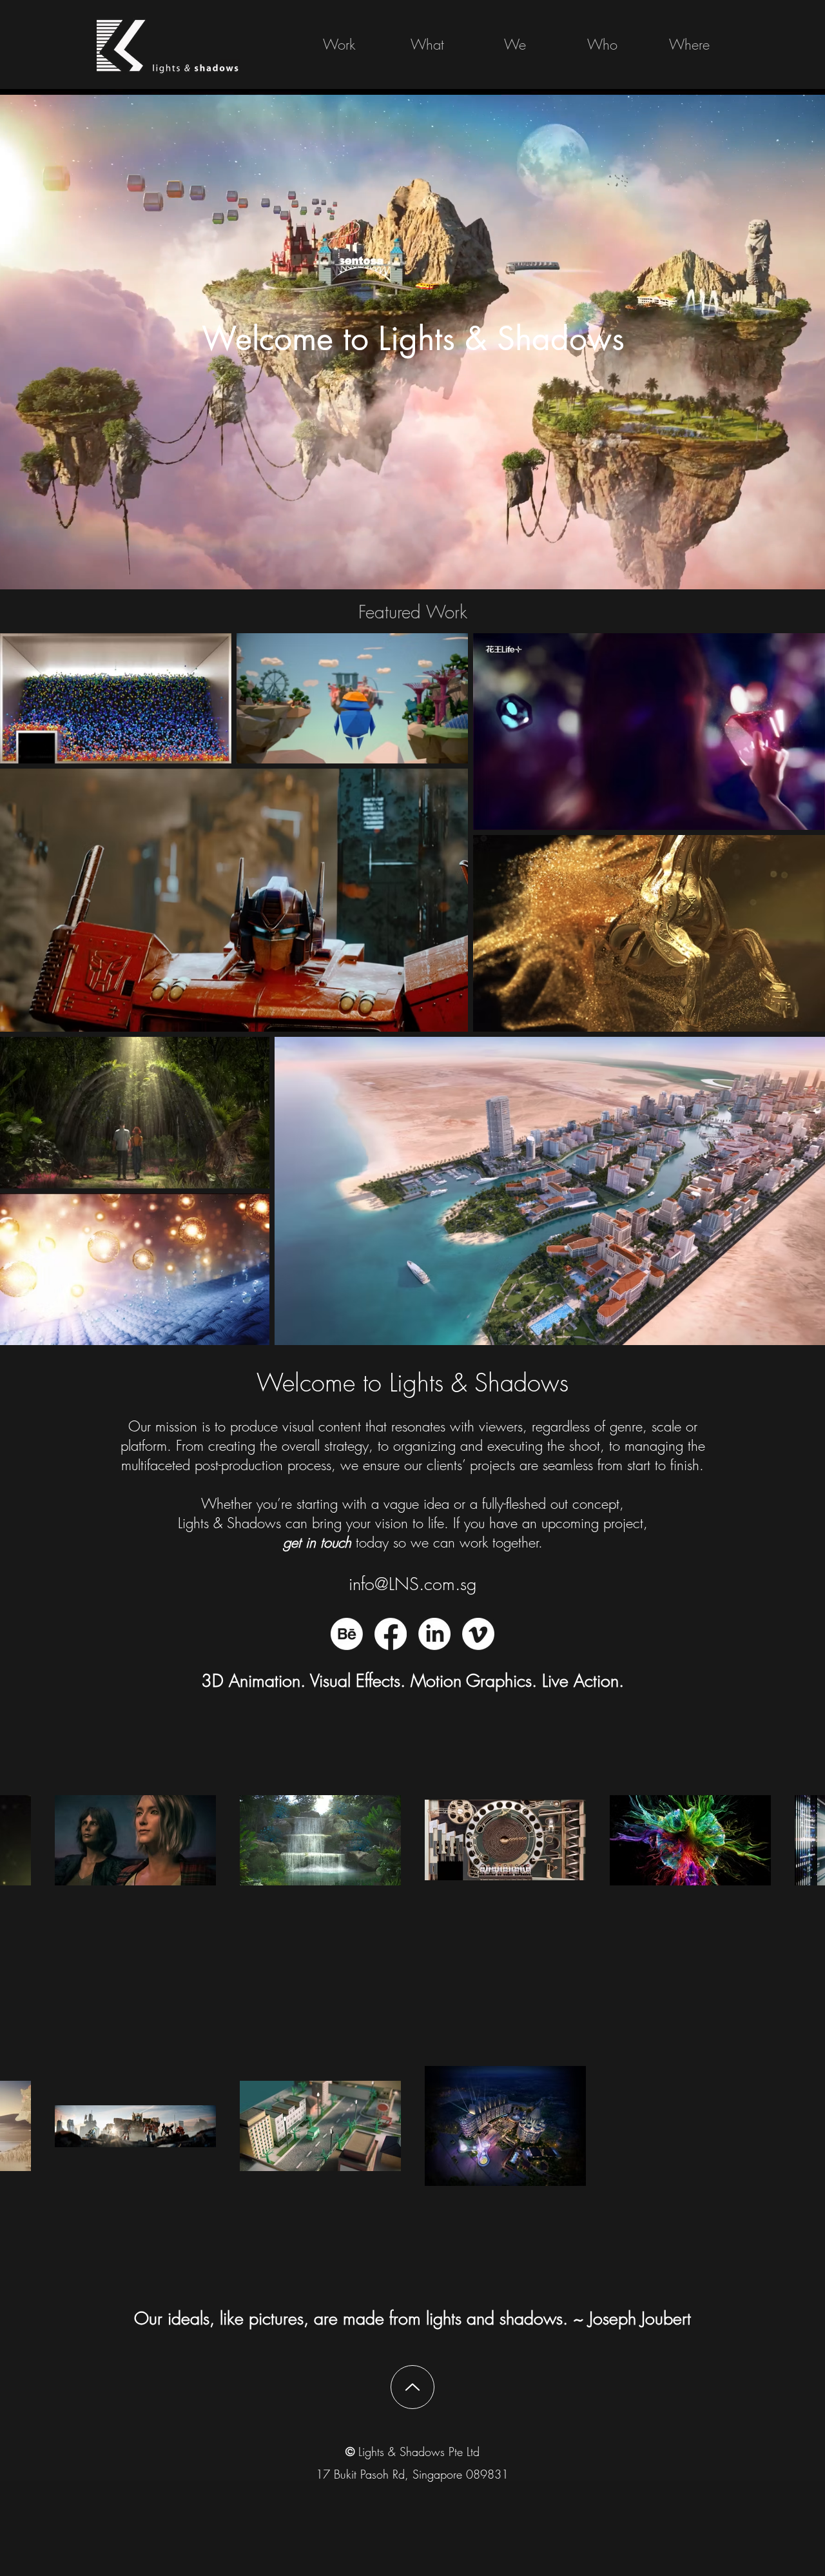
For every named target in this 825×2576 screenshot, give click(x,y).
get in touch (317, 1542)
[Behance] (347, 1634)
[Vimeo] (478, 1634)
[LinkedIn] (434, 1634)
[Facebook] (391, 1634)
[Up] (412, 2387)
